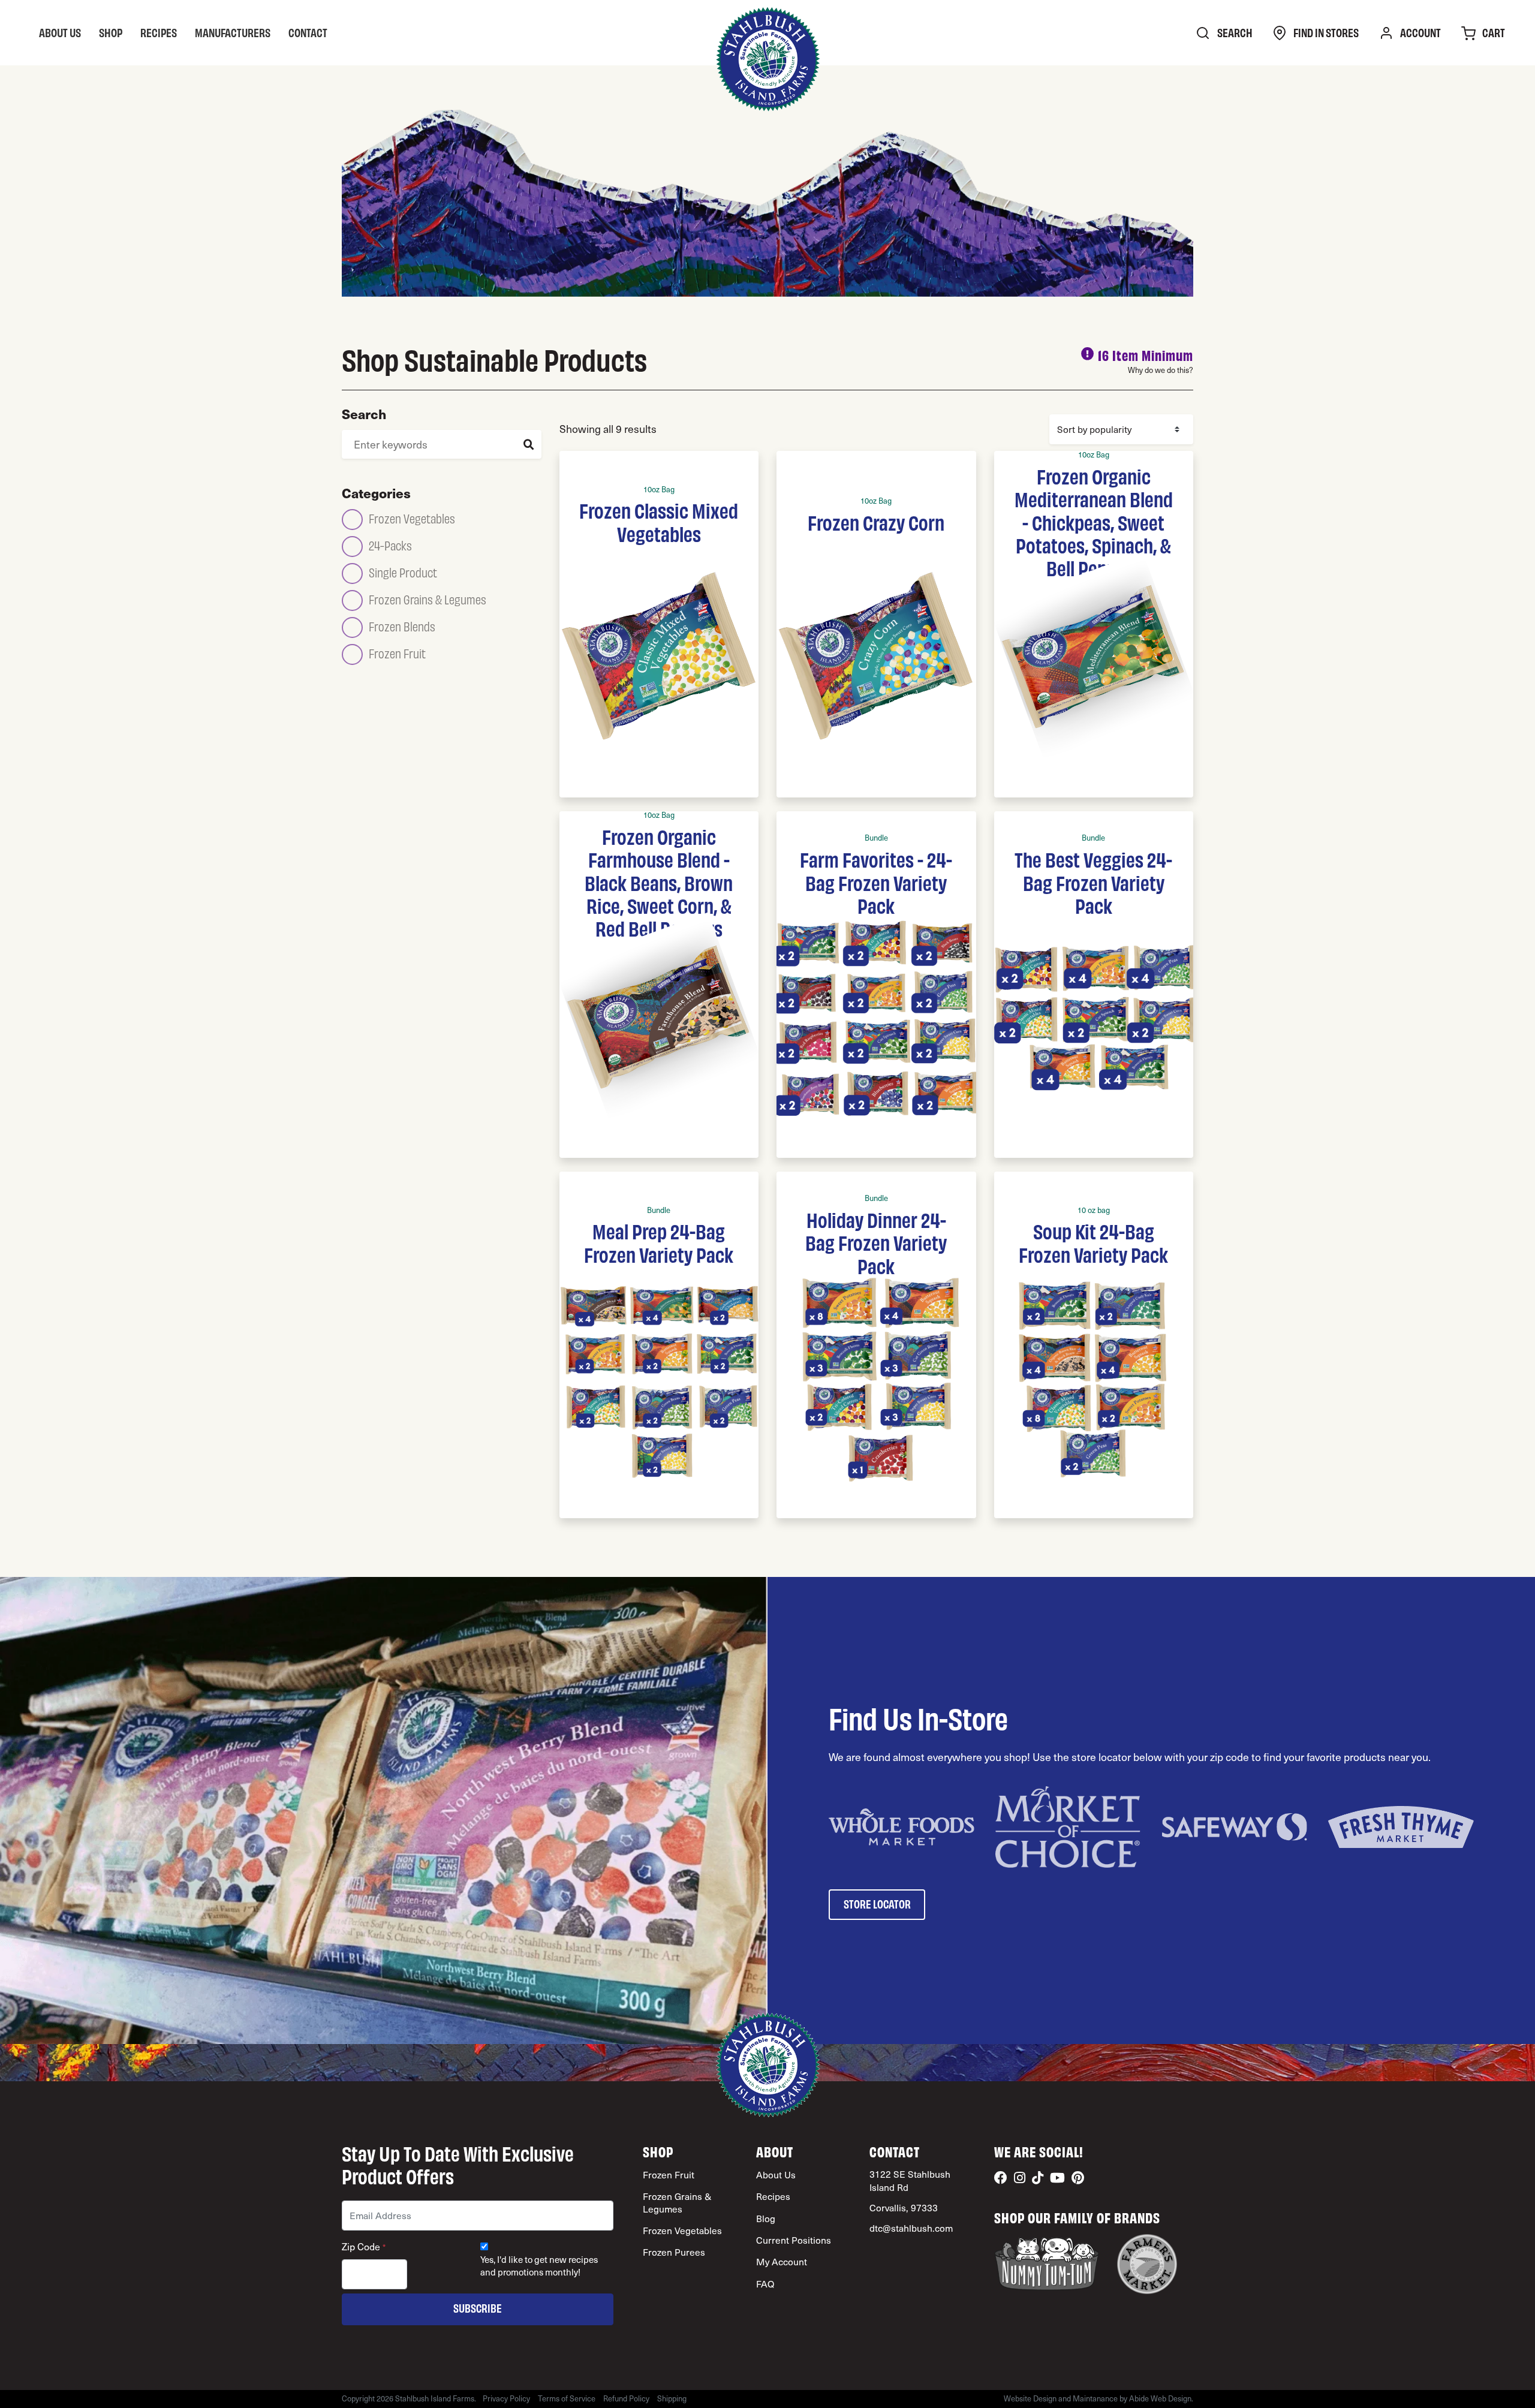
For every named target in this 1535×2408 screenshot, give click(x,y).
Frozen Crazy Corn (876, 522)
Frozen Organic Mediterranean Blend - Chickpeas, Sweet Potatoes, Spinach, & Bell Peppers (1094, 522)
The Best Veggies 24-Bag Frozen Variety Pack (1093, 882)
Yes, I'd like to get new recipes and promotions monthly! (539, 2266)
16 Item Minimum (1146, 355)
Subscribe (478, 2308)
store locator (877, 1903)
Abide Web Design (1160, 2398)
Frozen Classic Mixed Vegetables (659, 521)
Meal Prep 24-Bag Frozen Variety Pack (659, 1242)
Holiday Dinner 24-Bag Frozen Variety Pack (876, 1242)
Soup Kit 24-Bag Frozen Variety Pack (1093, 1242)
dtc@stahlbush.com (911, 2228)
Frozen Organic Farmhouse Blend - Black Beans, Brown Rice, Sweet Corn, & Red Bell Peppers (659, 882)
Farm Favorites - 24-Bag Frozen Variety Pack (876, 882)
